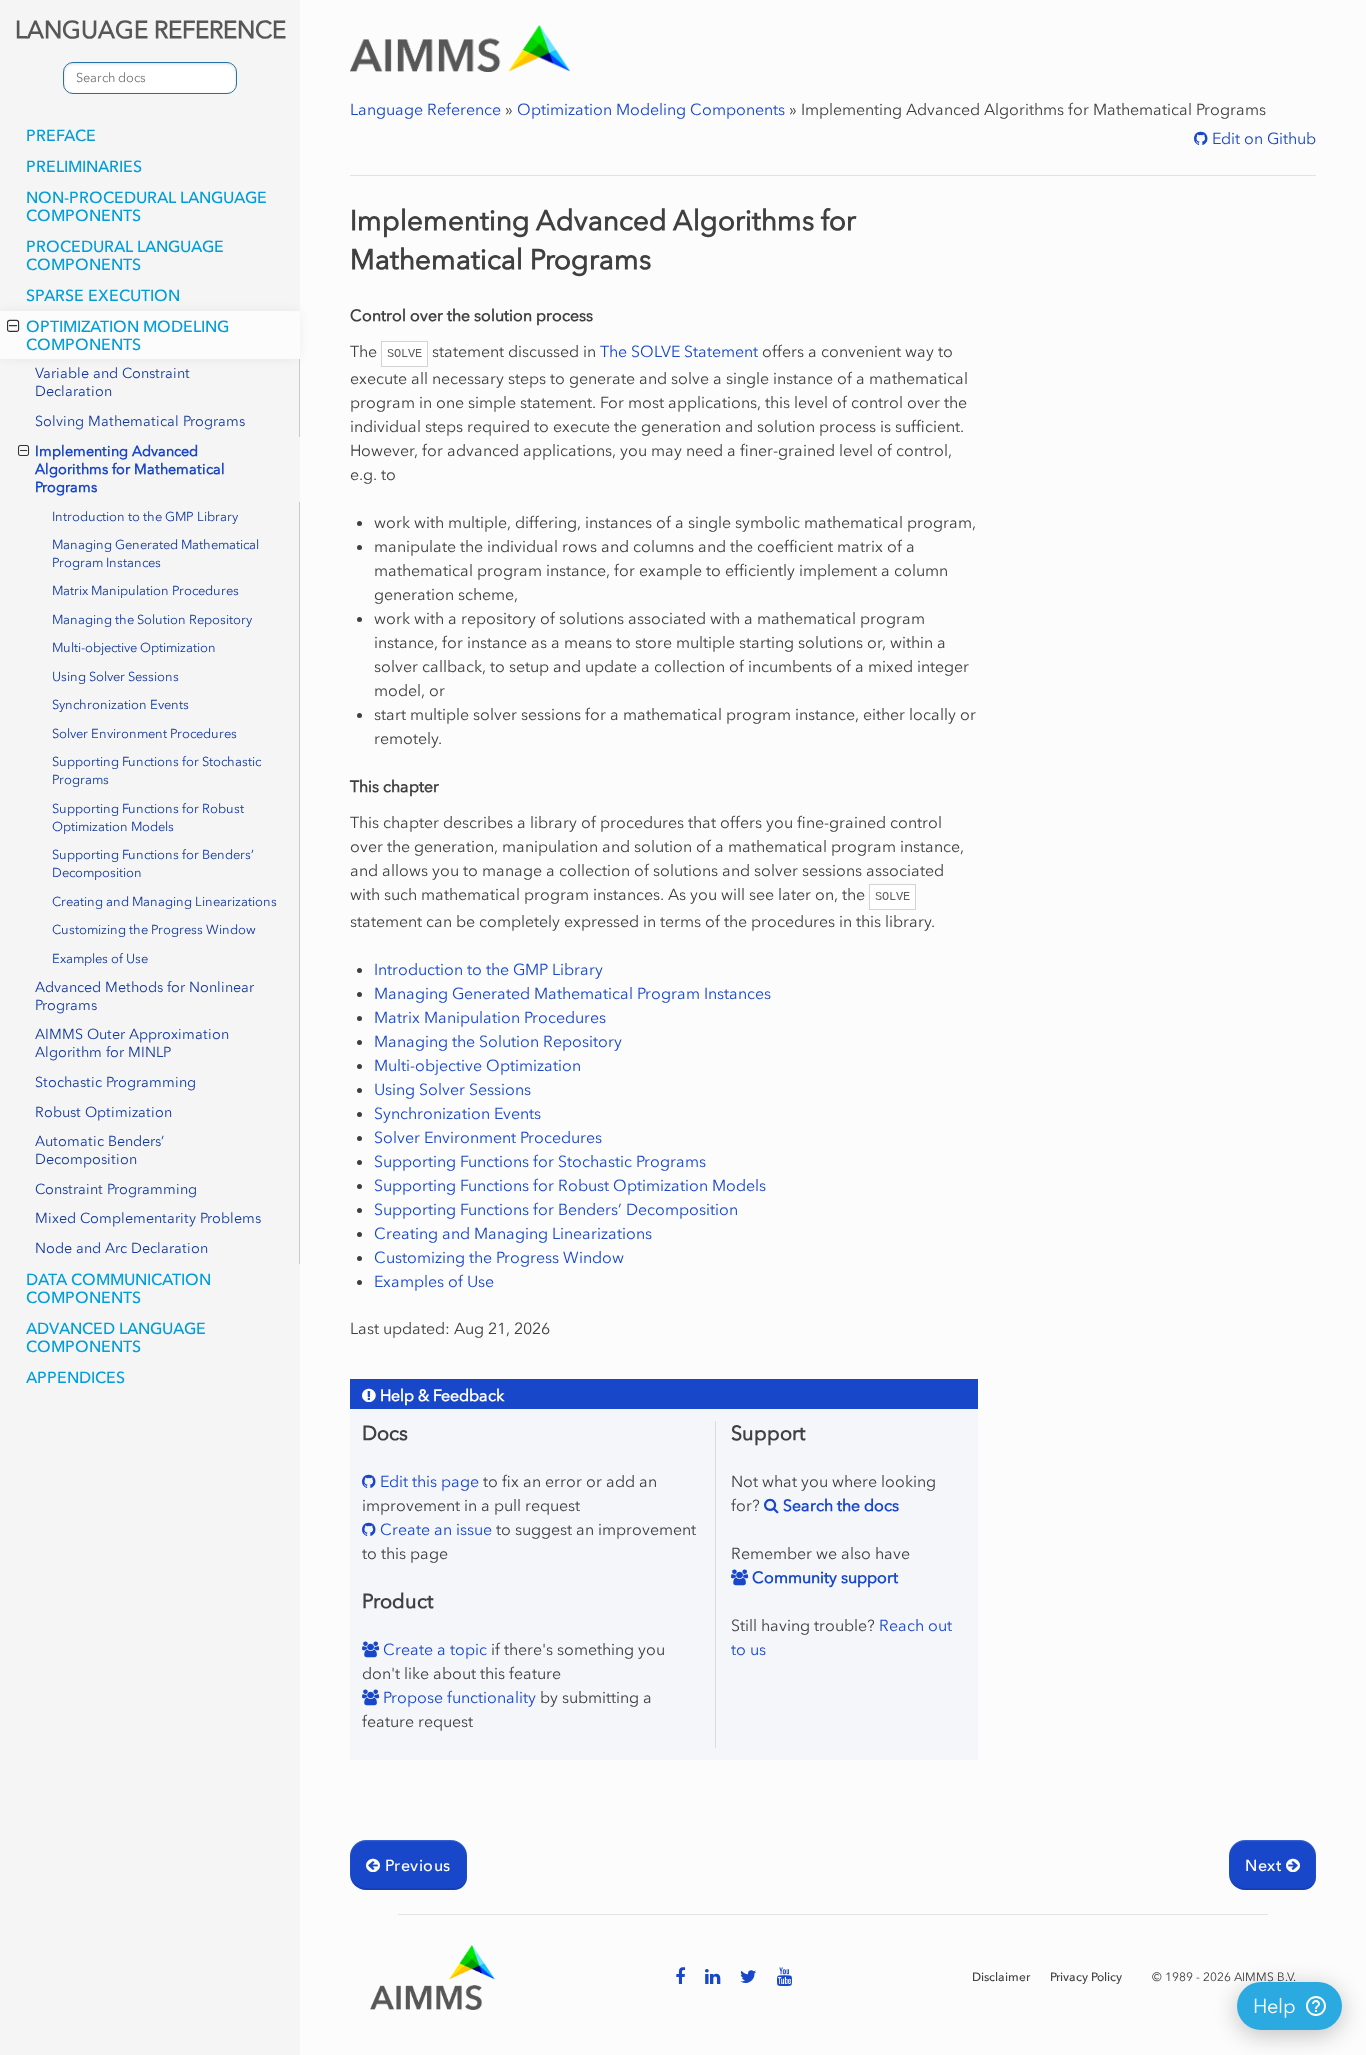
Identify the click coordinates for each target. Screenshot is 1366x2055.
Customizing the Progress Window (154, 929)
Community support (823, 1577)
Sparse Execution (103, 295)
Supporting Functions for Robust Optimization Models (148, 817)
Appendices (75, 1377)
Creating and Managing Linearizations (164, 901)
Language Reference (425, 109)
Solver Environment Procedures (144, 733)
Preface (61, 135)
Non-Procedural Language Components (146, 206)
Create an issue (434, 1529)
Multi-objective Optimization (134, 647)
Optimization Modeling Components (127, 335)
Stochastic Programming (115, 1082)
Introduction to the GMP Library (145, 516)
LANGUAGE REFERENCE (150, 29)
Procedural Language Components (125, 255)
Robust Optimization (103, 1112)
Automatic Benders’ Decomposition (99, 1150)
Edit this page (427, 1481)
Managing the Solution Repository (152, 619)
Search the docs (839, 1505)
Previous (415, 1865)
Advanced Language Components (116, 1337)
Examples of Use (100, 958)
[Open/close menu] (13, 326)
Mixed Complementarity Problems (148, 1218)
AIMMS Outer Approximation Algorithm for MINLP (132, 1043)
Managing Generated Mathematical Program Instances (155, 553)
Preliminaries (84, 166)
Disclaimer (1001, 1977)
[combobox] (150, 78)
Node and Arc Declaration (121, 1248)
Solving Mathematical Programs (140, 421)
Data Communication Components (118, 1288)
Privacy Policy (1086, 1977)
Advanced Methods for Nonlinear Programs (144, 996)
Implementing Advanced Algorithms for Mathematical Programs (130, 469)
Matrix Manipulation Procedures (145, 590)
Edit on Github (1262, 138)
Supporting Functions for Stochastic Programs (156, 770)
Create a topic (433, 1649)
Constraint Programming (116, 1189)
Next (1265, 1865)
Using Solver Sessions (115, 676)
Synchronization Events (120, 704)
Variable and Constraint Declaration (112, 382)
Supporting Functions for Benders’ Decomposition (153, 863)
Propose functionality (457, 1697)
